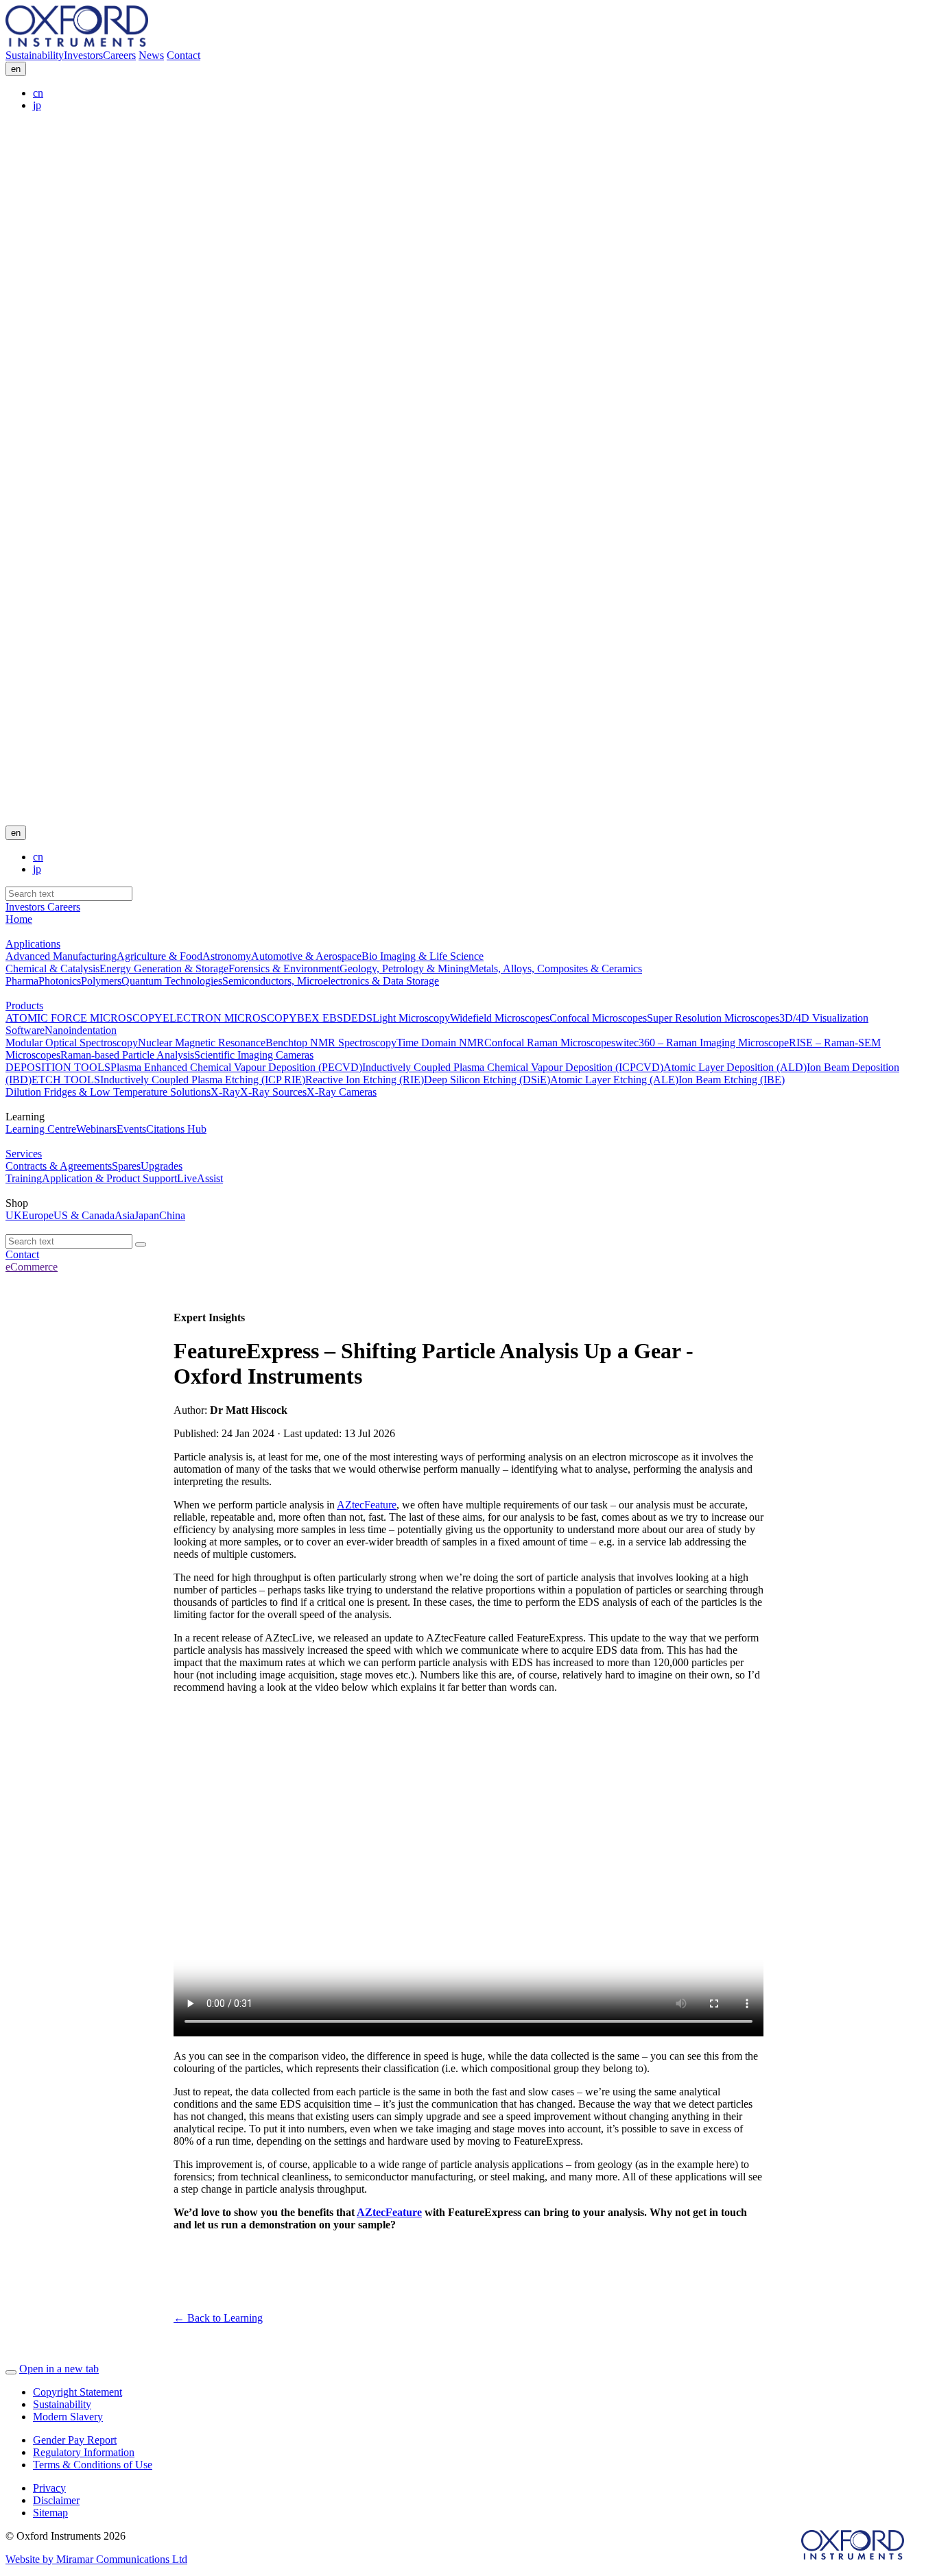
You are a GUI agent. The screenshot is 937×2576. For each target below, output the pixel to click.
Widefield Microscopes (500, 1018)
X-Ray (225, 1092)
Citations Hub (176, 1129)
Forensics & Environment (284, 968)
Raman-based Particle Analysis (127, 1055)
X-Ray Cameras (342, 1092)
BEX (308, 1018)
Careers (119, 55)
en (16, 69)
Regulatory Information (84, 2452)
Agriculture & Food (159, 956)
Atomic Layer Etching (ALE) (614, 1080)
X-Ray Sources (273, 1092)
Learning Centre (41, 1129)
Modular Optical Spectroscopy (72, 1043)
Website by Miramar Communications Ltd (96, 2559)
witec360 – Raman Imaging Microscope (702, 1043)
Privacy (49, 2488)
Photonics (60, 981)
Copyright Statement (78, 2392)
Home (19, 919)
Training (24, 1178)
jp (37, 105)
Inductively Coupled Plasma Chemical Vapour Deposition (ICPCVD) (513, 1067)
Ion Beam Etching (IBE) (732, 1080)
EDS (362, 1018)
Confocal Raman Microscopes (550, 1043)
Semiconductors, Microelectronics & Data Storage (331, 981)
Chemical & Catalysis (52, 968)
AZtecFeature (367, 1505)
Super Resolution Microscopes (713, 1018)
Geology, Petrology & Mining (404, 968)
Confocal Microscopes (598, 1018)
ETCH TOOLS (66, 1080)
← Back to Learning (218, 2318)
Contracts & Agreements (59, 1166)
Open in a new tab (59, 2369)
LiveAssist (200, 1178)
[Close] (11, 2372)
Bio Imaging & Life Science (423, 956)
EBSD (335, 1018)
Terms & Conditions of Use (93, 2465)
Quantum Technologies (172, 981)
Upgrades (162, 1166)
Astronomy (227, 956)
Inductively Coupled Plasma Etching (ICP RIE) (203, 1080)
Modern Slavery (68, 2417)
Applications (33, 944)
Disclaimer (56, 2500)
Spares (126, 1166)
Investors (83, 55)
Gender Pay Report (75, 2440)
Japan (147, 1215)
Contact (183, 55)
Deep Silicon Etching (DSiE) (487, 1080)
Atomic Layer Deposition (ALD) (735, 1067)
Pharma (22, 981)
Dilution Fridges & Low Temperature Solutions (108, 1092)
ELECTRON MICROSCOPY (230, 1018)
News (151, 55)
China (172, 1215)
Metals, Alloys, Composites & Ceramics (556, 968)
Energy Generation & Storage (164, 968)
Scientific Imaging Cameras (254, 1055)
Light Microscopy (411, 1018)
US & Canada (84, 1215)
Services (24, 1154)
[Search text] (141, 1244)
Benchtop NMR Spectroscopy (331, 1043)
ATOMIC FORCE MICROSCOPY (84, 1018)
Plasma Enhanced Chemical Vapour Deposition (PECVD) (236, 1067)
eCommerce (32, 1267)
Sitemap (50, 2513)
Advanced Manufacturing (61, 956)
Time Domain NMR (440, 1043)
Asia (124, 1215)
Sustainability (35, 55)
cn (38, 93)
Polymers (101, 981)
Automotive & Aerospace (306, 956)
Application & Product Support (109, 1178)
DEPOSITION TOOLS (58, 1067)
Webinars (96, 1129)
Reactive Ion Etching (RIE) (365, 1080)
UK (14, 1215)
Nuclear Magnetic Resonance (202, 1043)
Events (131, 1129)
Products (24, 1006)
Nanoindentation (81, 1030)
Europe (38, 1215)
